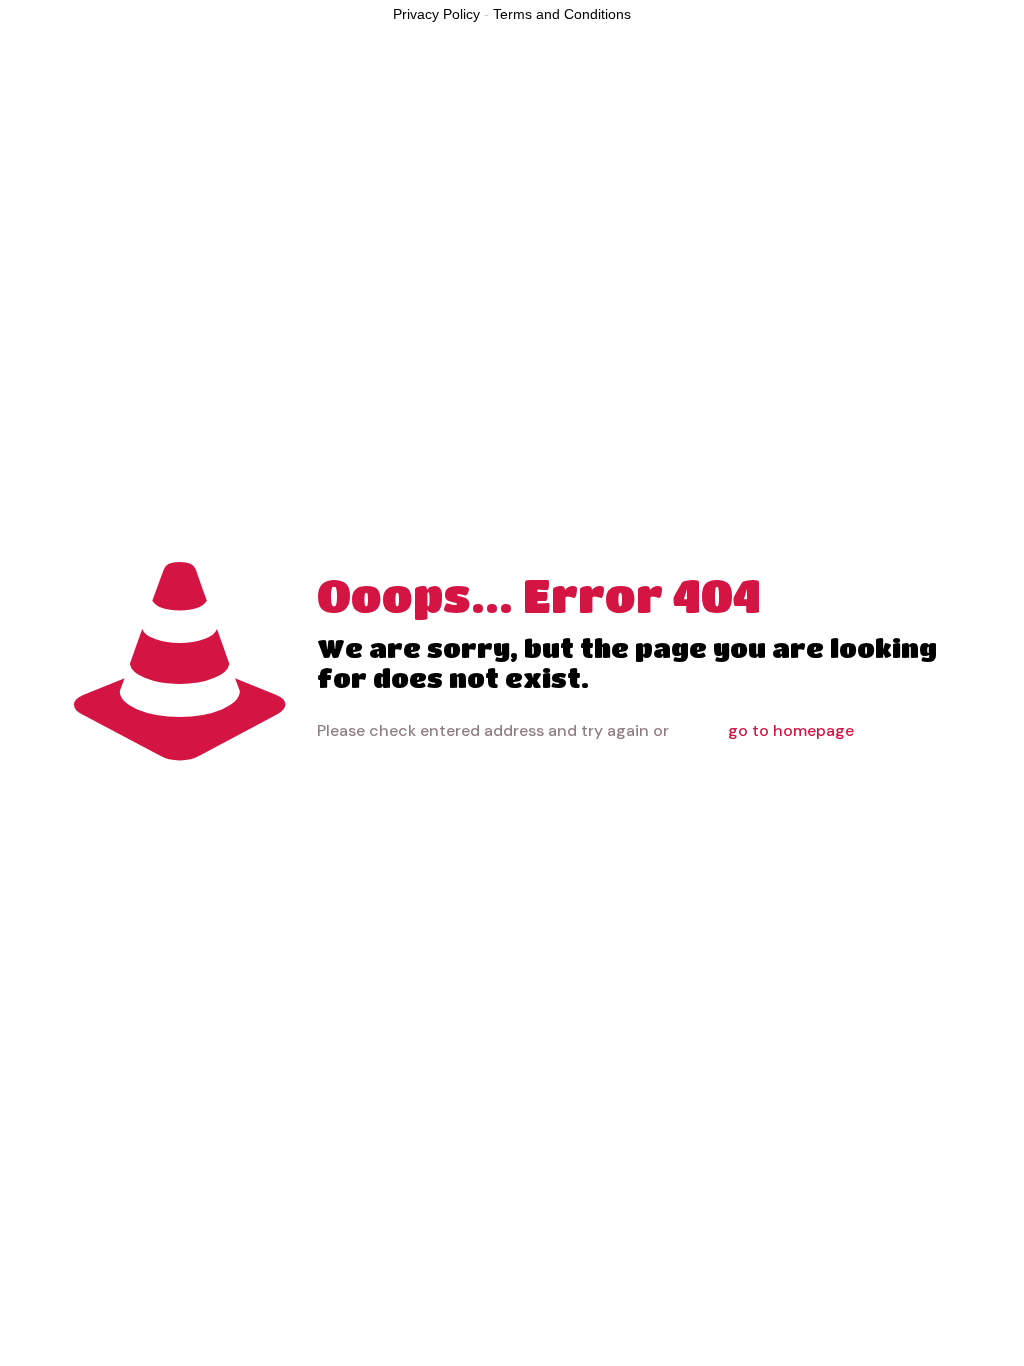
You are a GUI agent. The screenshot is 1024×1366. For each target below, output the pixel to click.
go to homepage (791, 730)
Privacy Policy (436, 14)
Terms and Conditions (562, 14)
